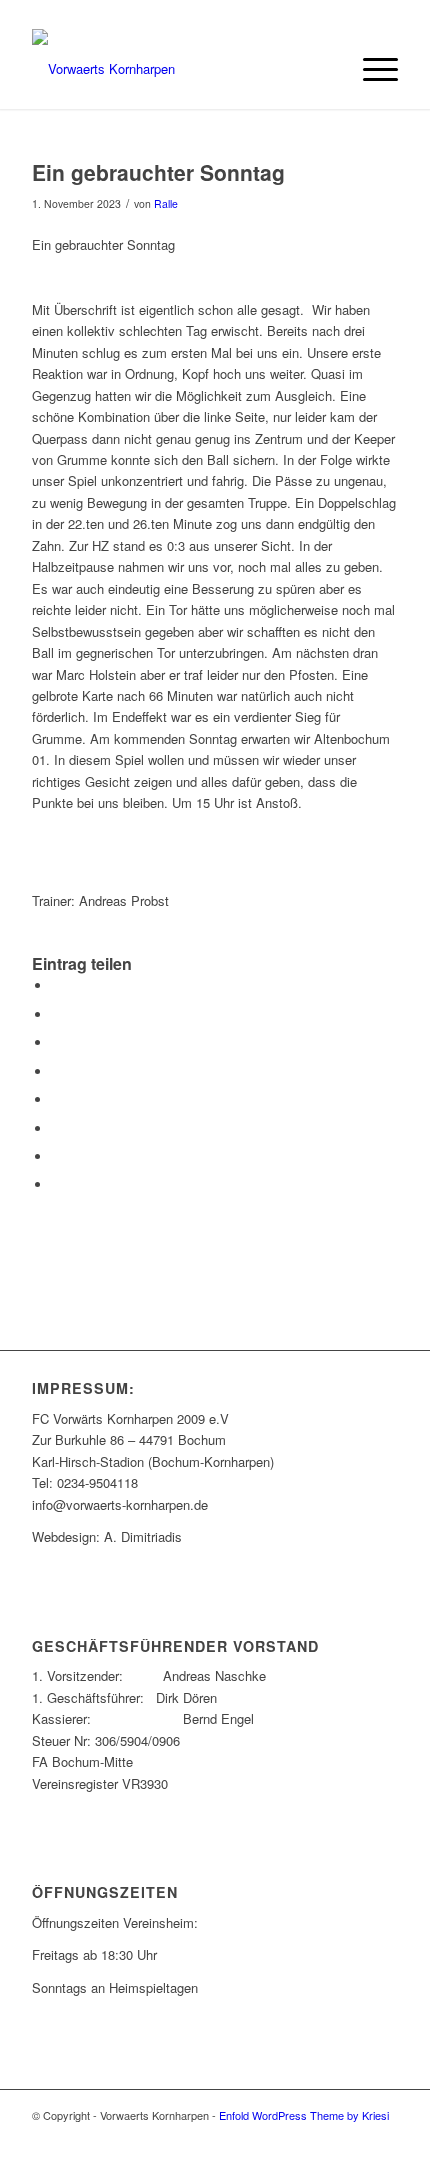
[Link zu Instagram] (383, 2137)
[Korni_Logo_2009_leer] (178, 69)
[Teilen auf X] (57, 1014)
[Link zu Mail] (353, 2137)
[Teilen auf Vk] (57, 1128)
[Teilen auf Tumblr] (57, 1099)
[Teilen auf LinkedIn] (57, 1071)
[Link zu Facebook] (323, 2137)
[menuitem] (370, 69)
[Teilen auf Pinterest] (57, 1042)
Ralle (166, 203)
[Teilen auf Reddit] (57, 1156)
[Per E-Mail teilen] (57, 1184)
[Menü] (370, 69)
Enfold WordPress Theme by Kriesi (304, 2115)
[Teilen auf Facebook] (57, 985)
